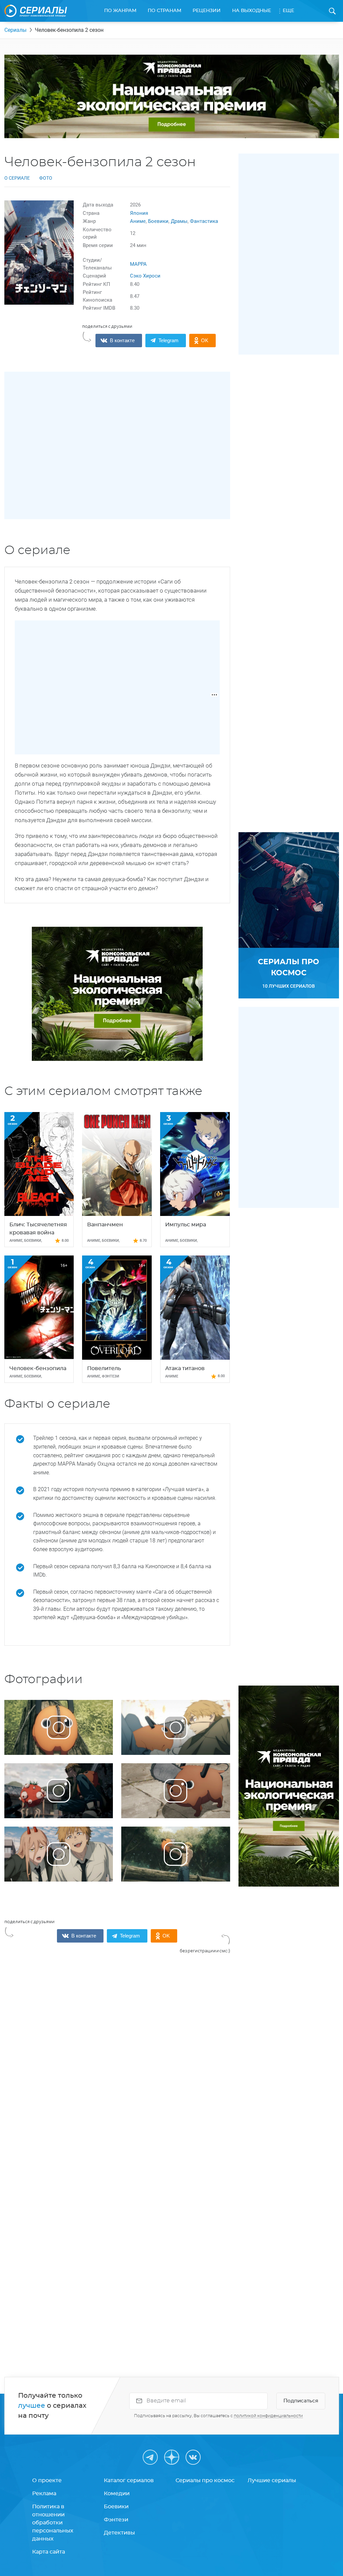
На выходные (252, 11)
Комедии (117, 2494)
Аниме (138, 221)
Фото (46, 178)
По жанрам (120, 11)
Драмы (179, 221)
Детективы (119, 2533)
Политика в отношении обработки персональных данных (53, 2523)
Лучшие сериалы (272, 2480)
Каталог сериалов (129, 2480)
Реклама (44, 2494)
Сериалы (15, 30)
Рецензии (207, 11)
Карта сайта (49, 2552)
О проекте (47, 2480)
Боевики (158, 221)
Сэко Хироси (145, 276)
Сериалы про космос (205, 2480)
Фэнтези (116, 2520)
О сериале (17, 178)
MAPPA (138, 264)
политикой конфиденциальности (268, 2416)
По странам (164, 11)
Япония (139, 213)
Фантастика (204, 221)
